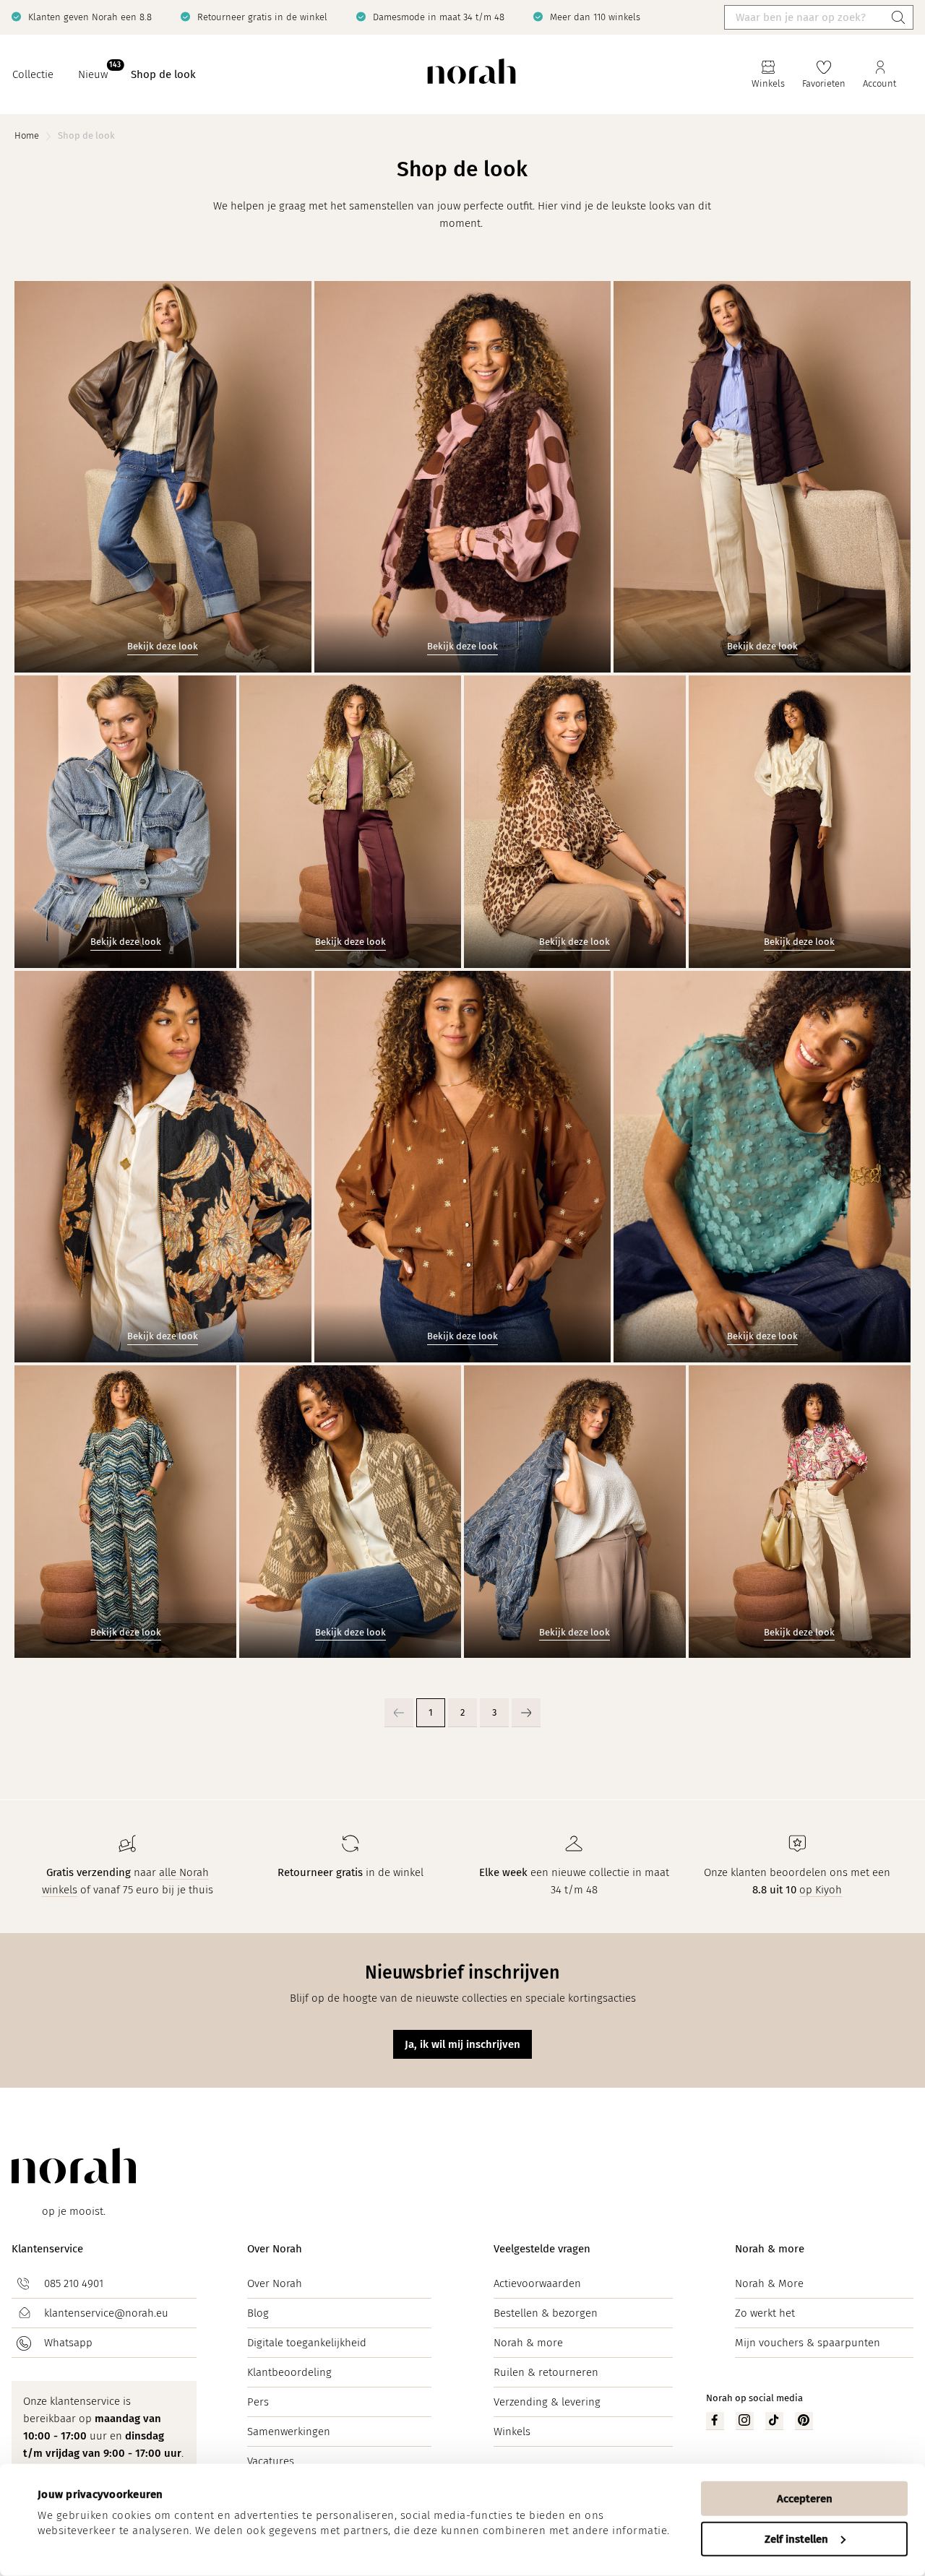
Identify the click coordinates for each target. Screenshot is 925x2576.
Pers (258, 2402)
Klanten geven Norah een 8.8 (90, 17)
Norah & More (769, 2283)
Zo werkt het (765, 2313)
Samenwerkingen (289, 2432)
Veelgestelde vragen (542, 2249)
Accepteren (805, 2499)
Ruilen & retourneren (546, 2372)
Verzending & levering (547, 2402)
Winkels (512, 2432)
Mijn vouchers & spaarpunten (808, 2343)
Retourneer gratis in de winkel (262, 17)
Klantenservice (47, 2249)
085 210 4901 (74, 2283)
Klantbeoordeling (289, 2372)
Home (27, 135)
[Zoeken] (898, 17)
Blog (258, 2313)
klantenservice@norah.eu (106, 2313)
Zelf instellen (796, 2538)
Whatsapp (68, 2343)
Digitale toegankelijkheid (307, 2343)
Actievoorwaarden (537, 2283)
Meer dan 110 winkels (595, 17)
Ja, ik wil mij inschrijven (462, 2044)
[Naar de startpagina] (472, 75)
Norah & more (528, 2343)
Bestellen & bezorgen (546, 2313)
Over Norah (275, 2249)
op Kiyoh (821, 1890)
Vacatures (271, 2461)
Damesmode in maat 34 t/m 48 (439, 17)
